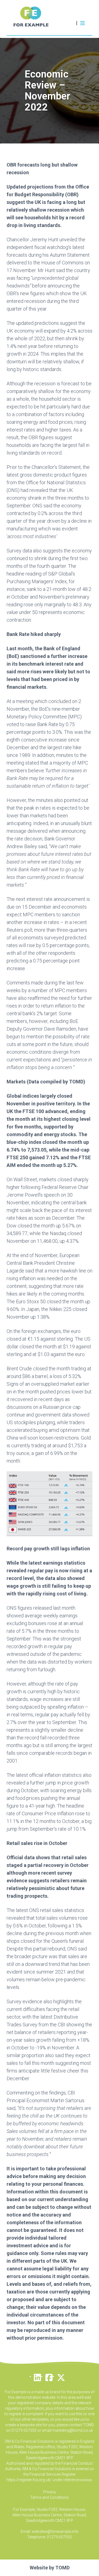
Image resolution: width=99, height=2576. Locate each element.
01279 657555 (59, 2537)
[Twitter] (61, 2376)
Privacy (50, 2492)
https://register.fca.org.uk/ (29, 2480)
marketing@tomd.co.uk (73, 2430)
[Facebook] (49, 2376)
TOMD (62, 2568)
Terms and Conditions (50, 2497)
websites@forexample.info (55, 2531)
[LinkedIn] (37, 2376)
